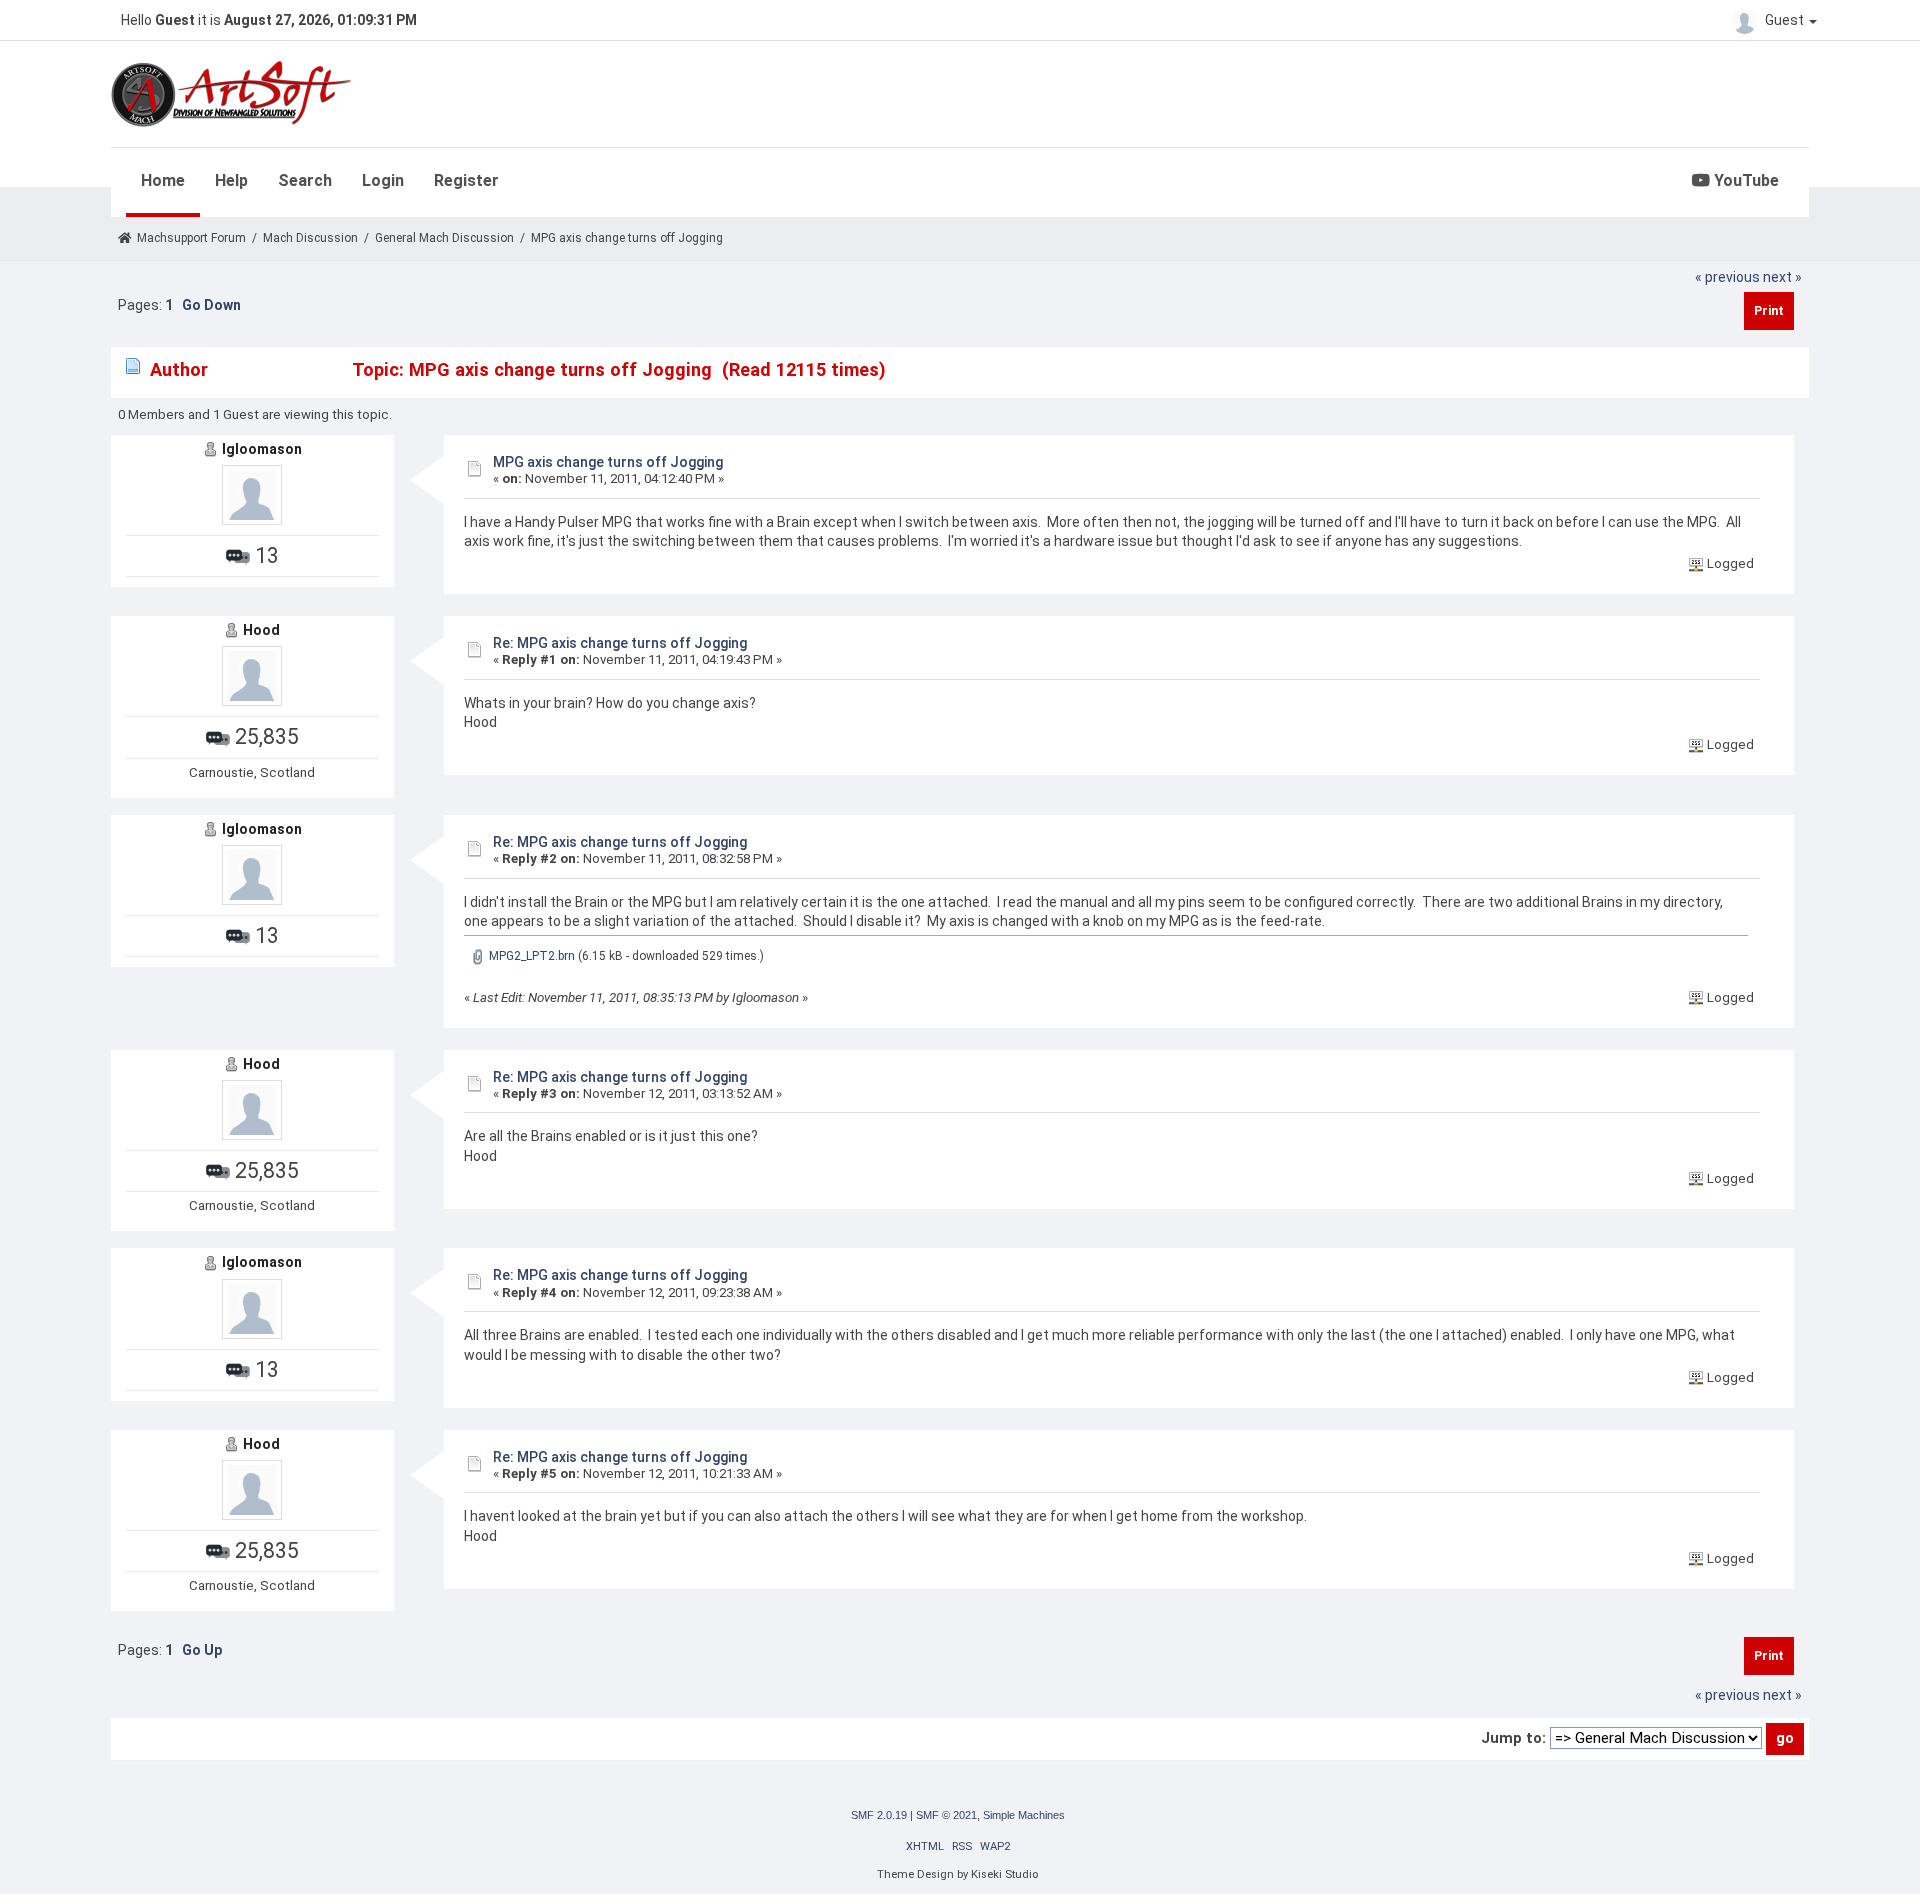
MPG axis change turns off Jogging (608, 462)
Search (305, 180)
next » (1782, 277)
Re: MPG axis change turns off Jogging (620, 643)
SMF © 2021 (946, 1815)
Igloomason (262, 449)
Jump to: (1513, 1738)
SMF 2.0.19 (879, 1815)
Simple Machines (1024, 1815)
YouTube (1744, 180)
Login (383, 180)
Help (231, 180)
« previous (1727, 277)
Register (466, 180)
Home (163, 180)
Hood (261, 630)
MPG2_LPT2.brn (530, 956)
